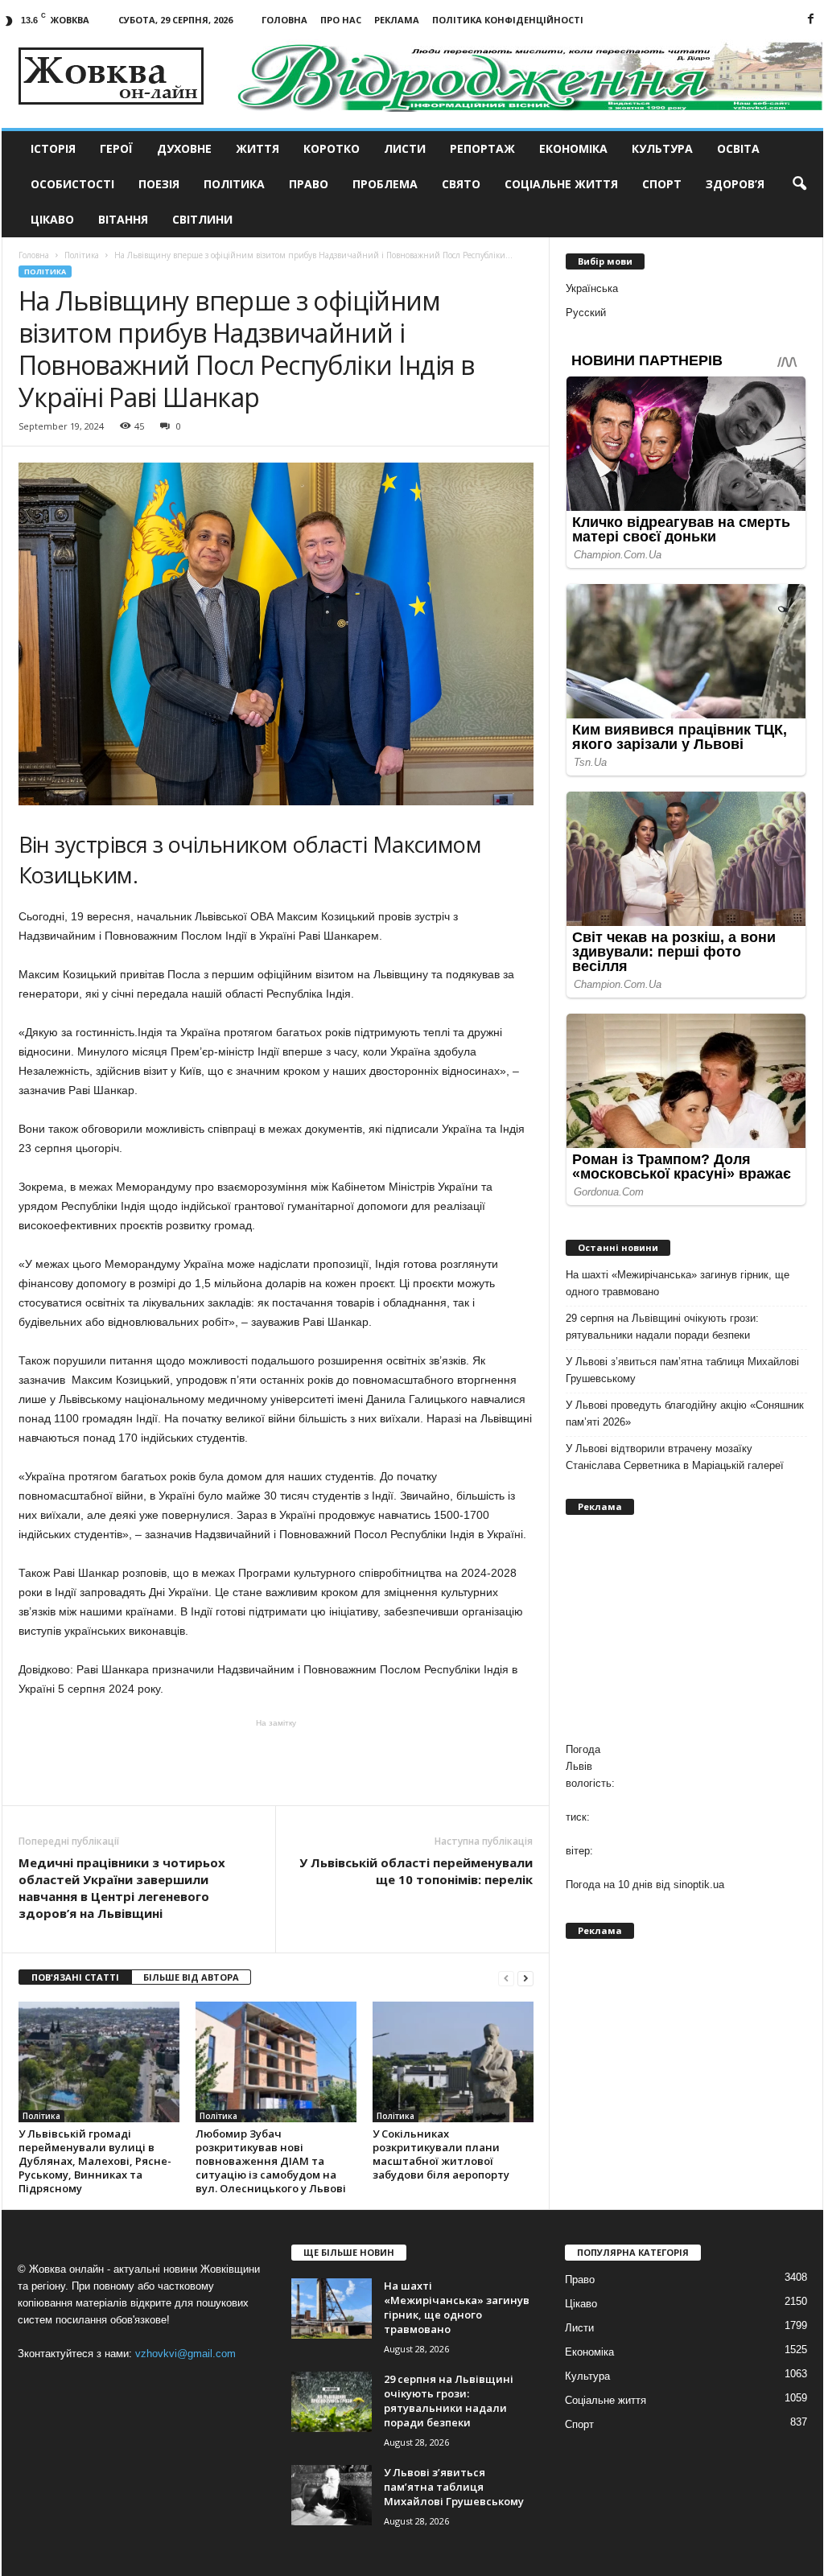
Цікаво (52, 219)
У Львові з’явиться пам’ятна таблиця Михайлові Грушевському (682, 1370)
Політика (234, 184)
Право (309, 184)
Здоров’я (735, 184)
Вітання (123, 219)
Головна (284, 20)
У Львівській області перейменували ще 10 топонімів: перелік (416, 1871)
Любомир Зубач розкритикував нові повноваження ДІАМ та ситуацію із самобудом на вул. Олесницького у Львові (271, 2161)
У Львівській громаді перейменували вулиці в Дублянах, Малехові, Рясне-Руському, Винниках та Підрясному (95, 2161)
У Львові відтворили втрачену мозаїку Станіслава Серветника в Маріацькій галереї (675, 1457)
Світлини (202, 219)
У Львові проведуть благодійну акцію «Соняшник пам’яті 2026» (685, 1414)
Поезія (159, 184)
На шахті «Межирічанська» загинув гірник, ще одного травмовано (678, 1283)
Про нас (341, 20)
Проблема (385, 184)
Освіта (738, 148)
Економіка (573, 148)
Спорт (662, 184)
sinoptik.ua (699, 1885)
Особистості (72, 184)
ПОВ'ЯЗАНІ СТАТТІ (75, 1977)
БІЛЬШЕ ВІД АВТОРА (191, 1977)
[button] (799, 184)
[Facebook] (811, 20)
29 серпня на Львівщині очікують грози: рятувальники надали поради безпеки (662, 1327)
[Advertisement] (276, 1761)
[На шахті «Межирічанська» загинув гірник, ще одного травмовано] (332, 2309)
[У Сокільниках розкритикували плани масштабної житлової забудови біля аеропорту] (453, 2062)
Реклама (397, 20)
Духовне (184, 148)
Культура (662, 148)
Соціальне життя (561, 184)
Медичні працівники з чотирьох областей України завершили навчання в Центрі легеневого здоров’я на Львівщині (122, 1888)
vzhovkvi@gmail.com (185, 2354)
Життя (257, 148)
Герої (116, 148)
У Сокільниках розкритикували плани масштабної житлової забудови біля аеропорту (441, 2154)
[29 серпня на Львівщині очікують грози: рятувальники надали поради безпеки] (332, 2402)
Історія (53, 148)
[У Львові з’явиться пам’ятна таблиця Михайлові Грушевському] (332, 2495)
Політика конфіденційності (508, 20)
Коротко (332, 148)
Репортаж (482, 148)
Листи (405, 148)
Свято (461, 184)
